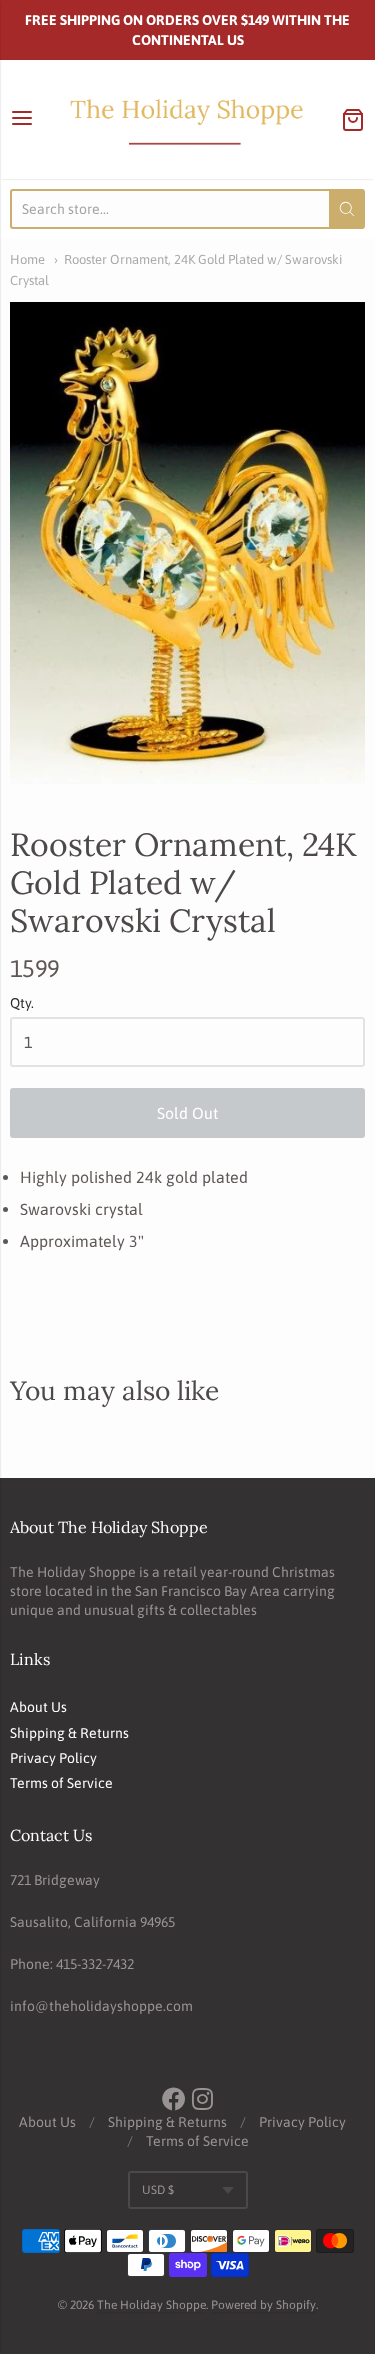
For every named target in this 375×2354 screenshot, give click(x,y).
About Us (38, 1707)
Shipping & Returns (69, 1733)
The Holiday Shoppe (151, 2305)
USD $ (158, 2190)
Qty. (22, 1003)
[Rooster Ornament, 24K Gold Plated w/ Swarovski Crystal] (187, 543)
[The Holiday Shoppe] (187, 119)
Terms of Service (61, 1783)
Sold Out (187, 1113)
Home (27, 259)
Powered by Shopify (263, 2305)
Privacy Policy (53, 1758)
